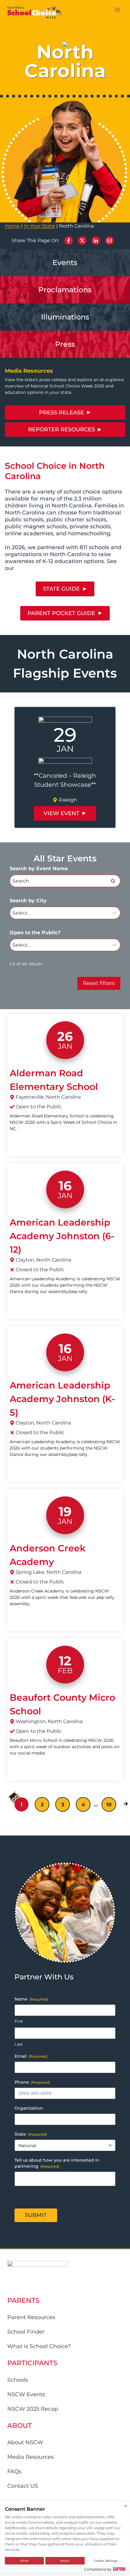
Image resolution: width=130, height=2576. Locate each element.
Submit (36, 2215)
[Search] (113, 881)
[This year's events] (65, 263)
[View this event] (65, 767)
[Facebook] (69, 241)
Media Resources (31, 2457)
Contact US (23, 2486)
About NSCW (25, 2442)
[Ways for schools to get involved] (65, 290)
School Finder (26, 2332)
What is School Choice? (39, 2346)
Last (19, 2044)
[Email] (109, 241)
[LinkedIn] (96, 241)
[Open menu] (117, 10)
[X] (82, 241)
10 (109, 1805)
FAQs (14, 2471)
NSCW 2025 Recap (33, 2409)
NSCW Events (26, 2394)
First (19, 2021)
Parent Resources (31, 2317)
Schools (18, 2380)
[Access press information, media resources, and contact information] (65, 317)
